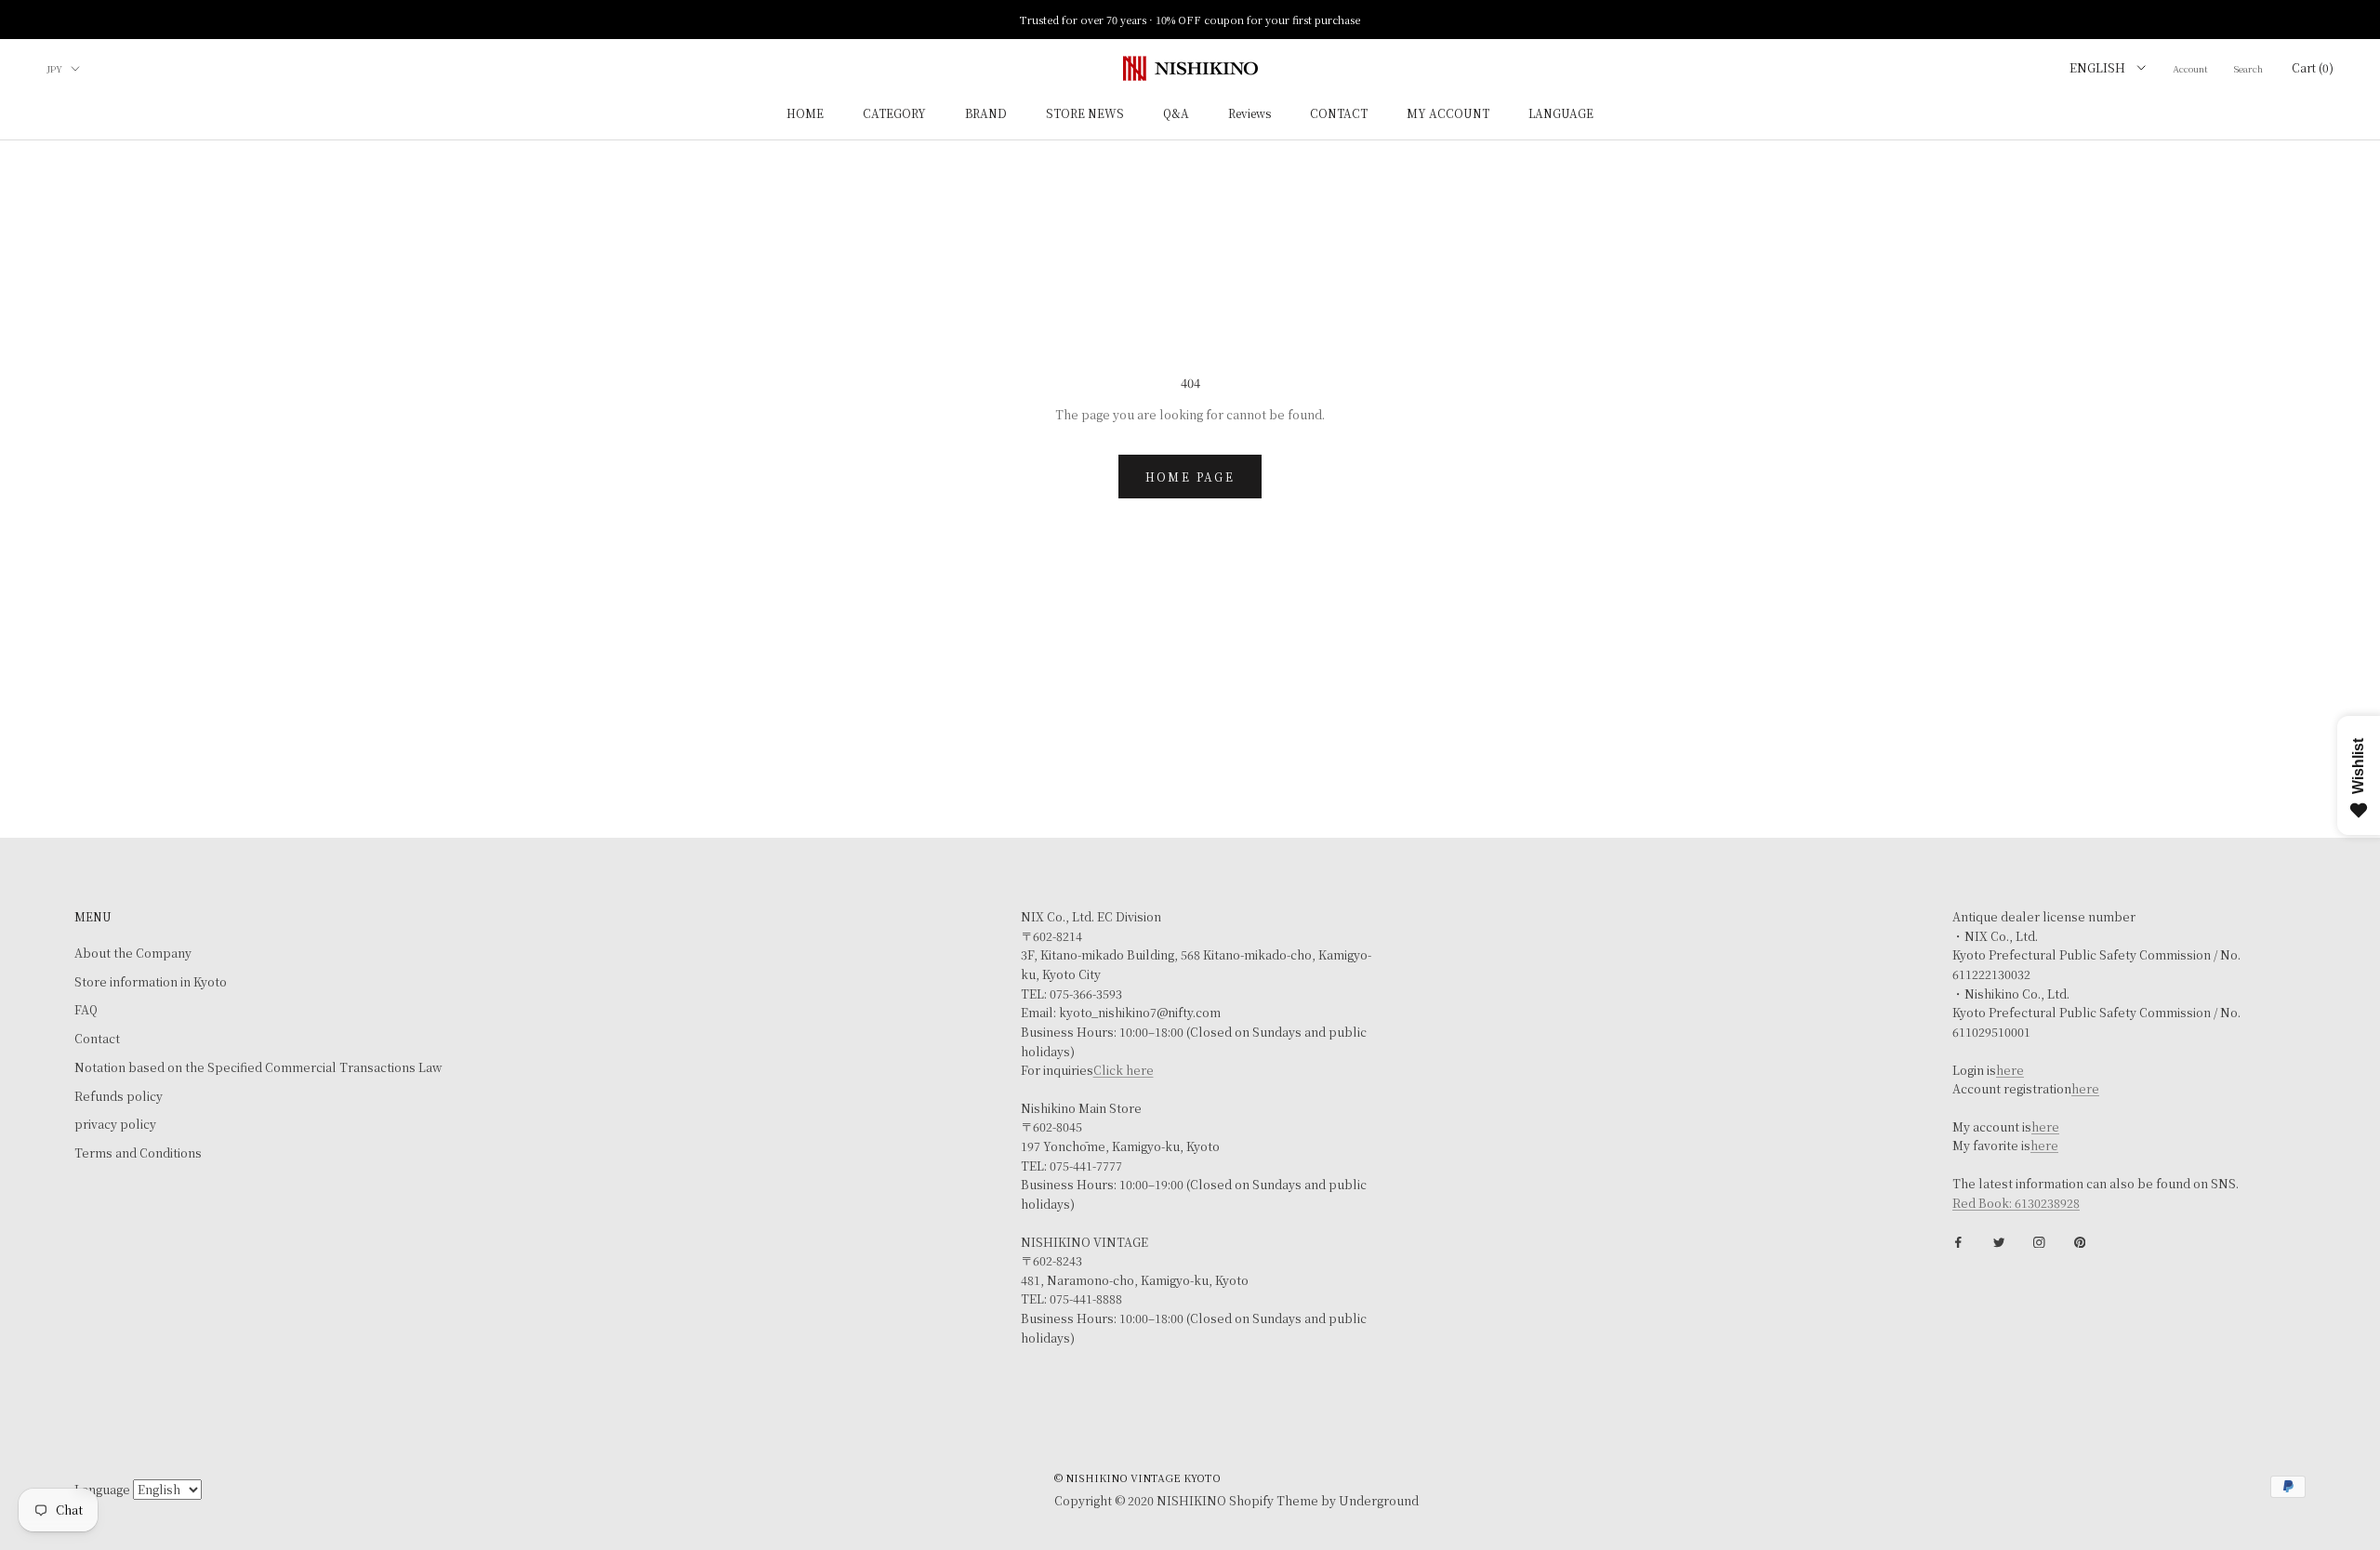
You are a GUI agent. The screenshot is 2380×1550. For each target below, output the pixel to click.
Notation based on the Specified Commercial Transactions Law (258, 1067)
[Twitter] (1999, 1241)
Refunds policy (119, 1096)
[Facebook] (1958, 1241)
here (2010, 1070)
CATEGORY (894, 114)
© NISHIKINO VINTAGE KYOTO (1137, 1477)
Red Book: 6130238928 (2016, 1203)
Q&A (1176, 114)
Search (2248, 68)
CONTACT (1339, 114)
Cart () (2313, 67)
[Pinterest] (2080, 1241)
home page (1190, 477)
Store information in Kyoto (151, 982)
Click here (1124, 1070)
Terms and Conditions (138, 1153)
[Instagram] (2039, 1241)
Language (102, 1490)
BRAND (986, 114)
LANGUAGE (1561, 114)
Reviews (1249, 114)
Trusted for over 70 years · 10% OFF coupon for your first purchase (1190, 20)
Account (2190, 68)
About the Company (133, 953)
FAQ (86, 1010)
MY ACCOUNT (1448, 114)
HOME (805, 114)
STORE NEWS (1085, 114)
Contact (97, 1039)
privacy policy (115, 1124)
